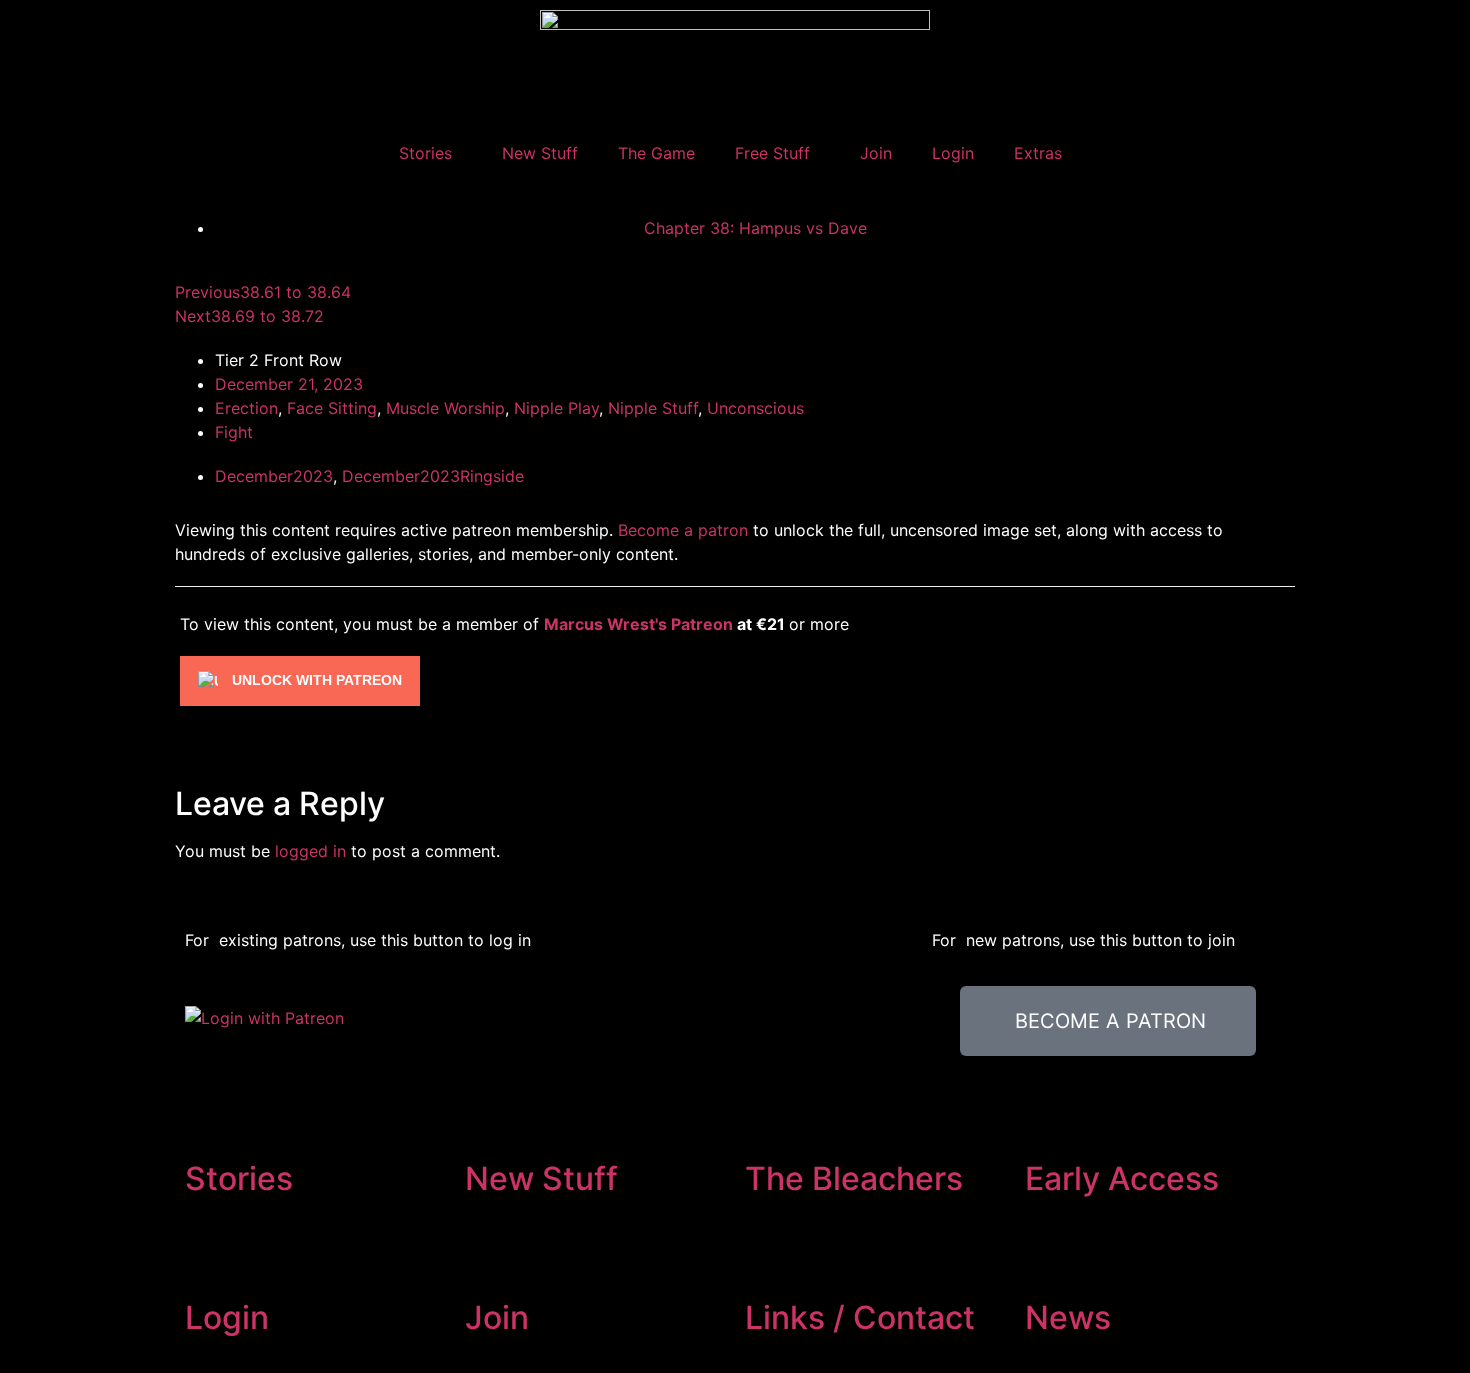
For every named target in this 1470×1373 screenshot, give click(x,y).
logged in (310, 851)
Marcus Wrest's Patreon (638, 624)
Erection (246, 408)
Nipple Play (556, 408)
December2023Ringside (433, 476)
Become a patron (683, 530)
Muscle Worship (445, 408)
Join (876, 153)
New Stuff (540, 153)
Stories (425, 153)
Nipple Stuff (653, 408)
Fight (234, 432)
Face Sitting (332, 408)
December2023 (274, 476)
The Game (656, 153)
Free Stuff (772, 153)
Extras (1038, 153)
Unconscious (755, 408)
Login (953, 153)
